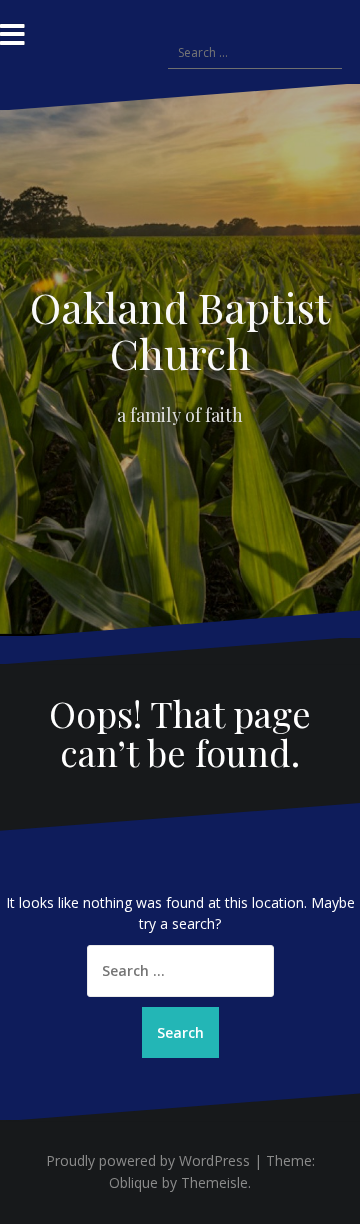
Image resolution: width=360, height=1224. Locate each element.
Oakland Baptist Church (180, 330)
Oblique (133, 1182)
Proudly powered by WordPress (148, 1160)
